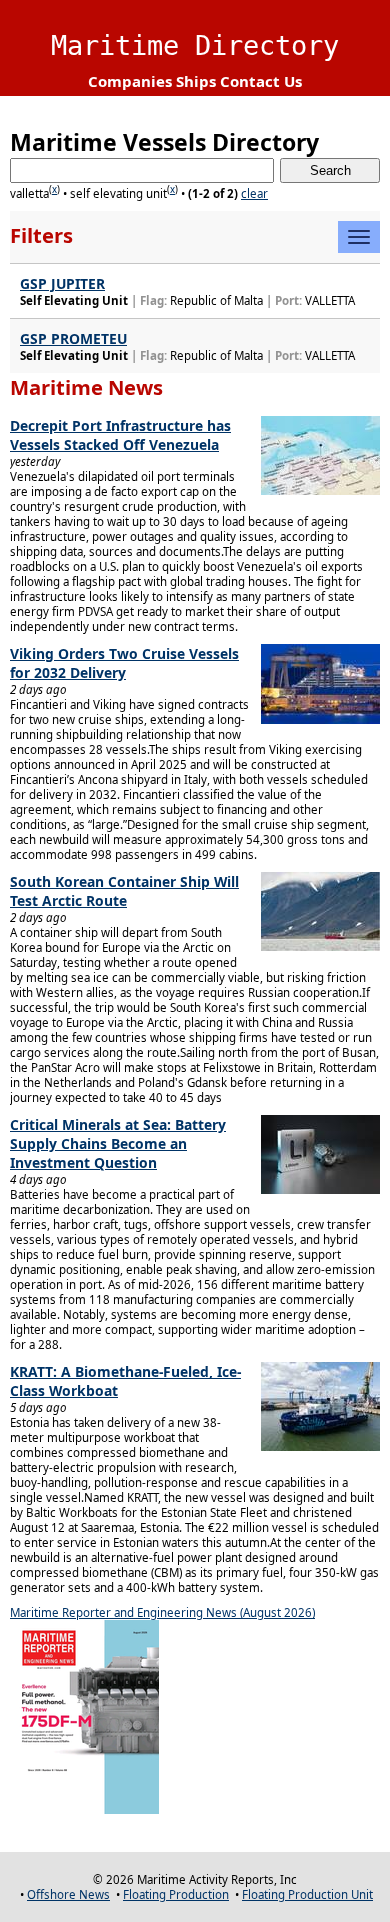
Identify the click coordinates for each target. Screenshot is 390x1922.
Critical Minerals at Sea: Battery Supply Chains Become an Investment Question (118, 1143)
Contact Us (261, 81)
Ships (196, 81)
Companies (130, 81)
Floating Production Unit (307, 1894)
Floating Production (176, 1894)
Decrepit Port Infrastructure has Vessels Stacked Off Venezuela (120, 435)
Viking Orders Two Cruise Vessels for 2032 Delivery (124, 663)
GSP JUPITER (62, 283)
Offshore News (68, 1894)
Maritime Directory (195, 45)
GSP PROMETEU (73, 338)
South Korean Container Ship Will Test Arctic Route (124, 891)
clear (254, 193)
